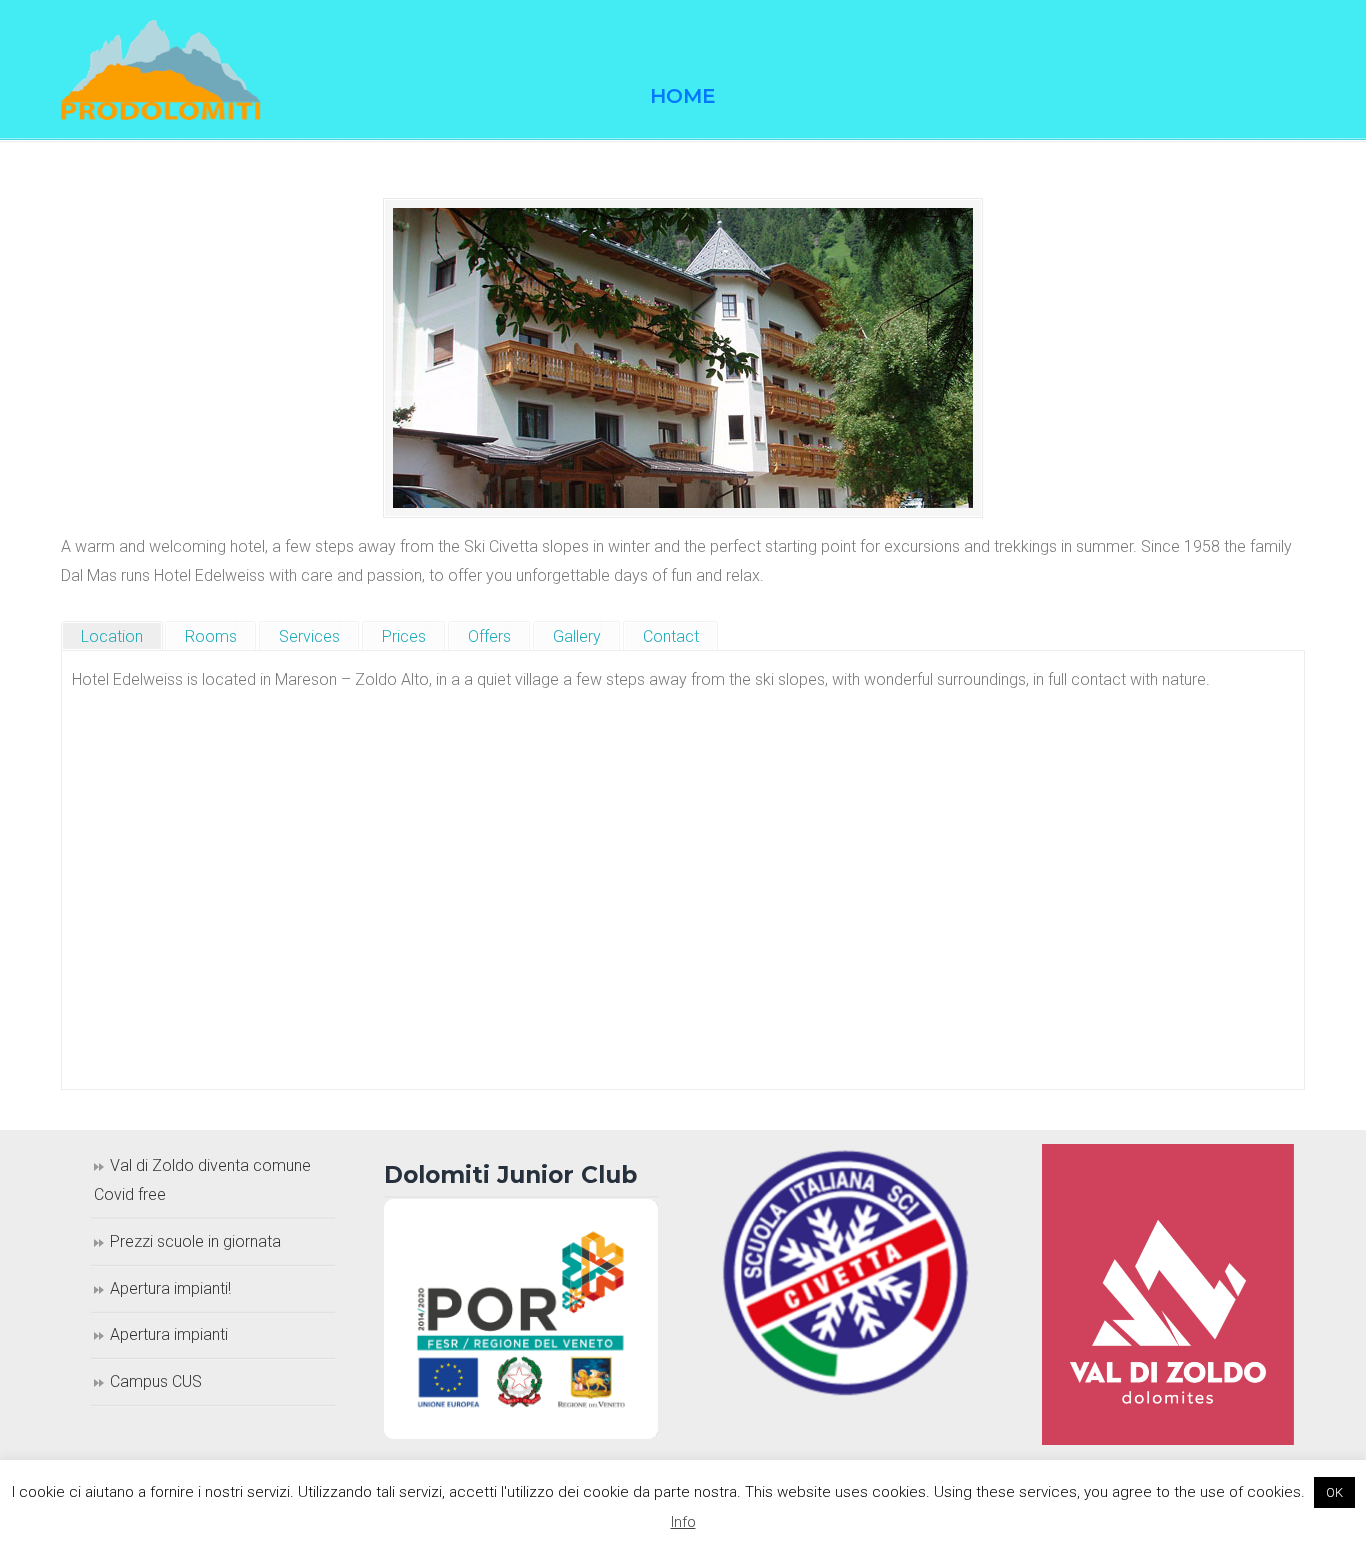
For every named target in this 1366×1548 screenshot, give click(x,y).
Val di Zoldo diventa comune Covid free (202, 1180)
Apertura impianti (169, 1334)
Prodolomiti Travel (161, 70)
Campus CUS (156, 1381)
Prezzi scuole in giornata (195, 1241)
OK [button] (1334, 1492)
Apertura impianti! (170, 1288)
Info (683, 1522)
